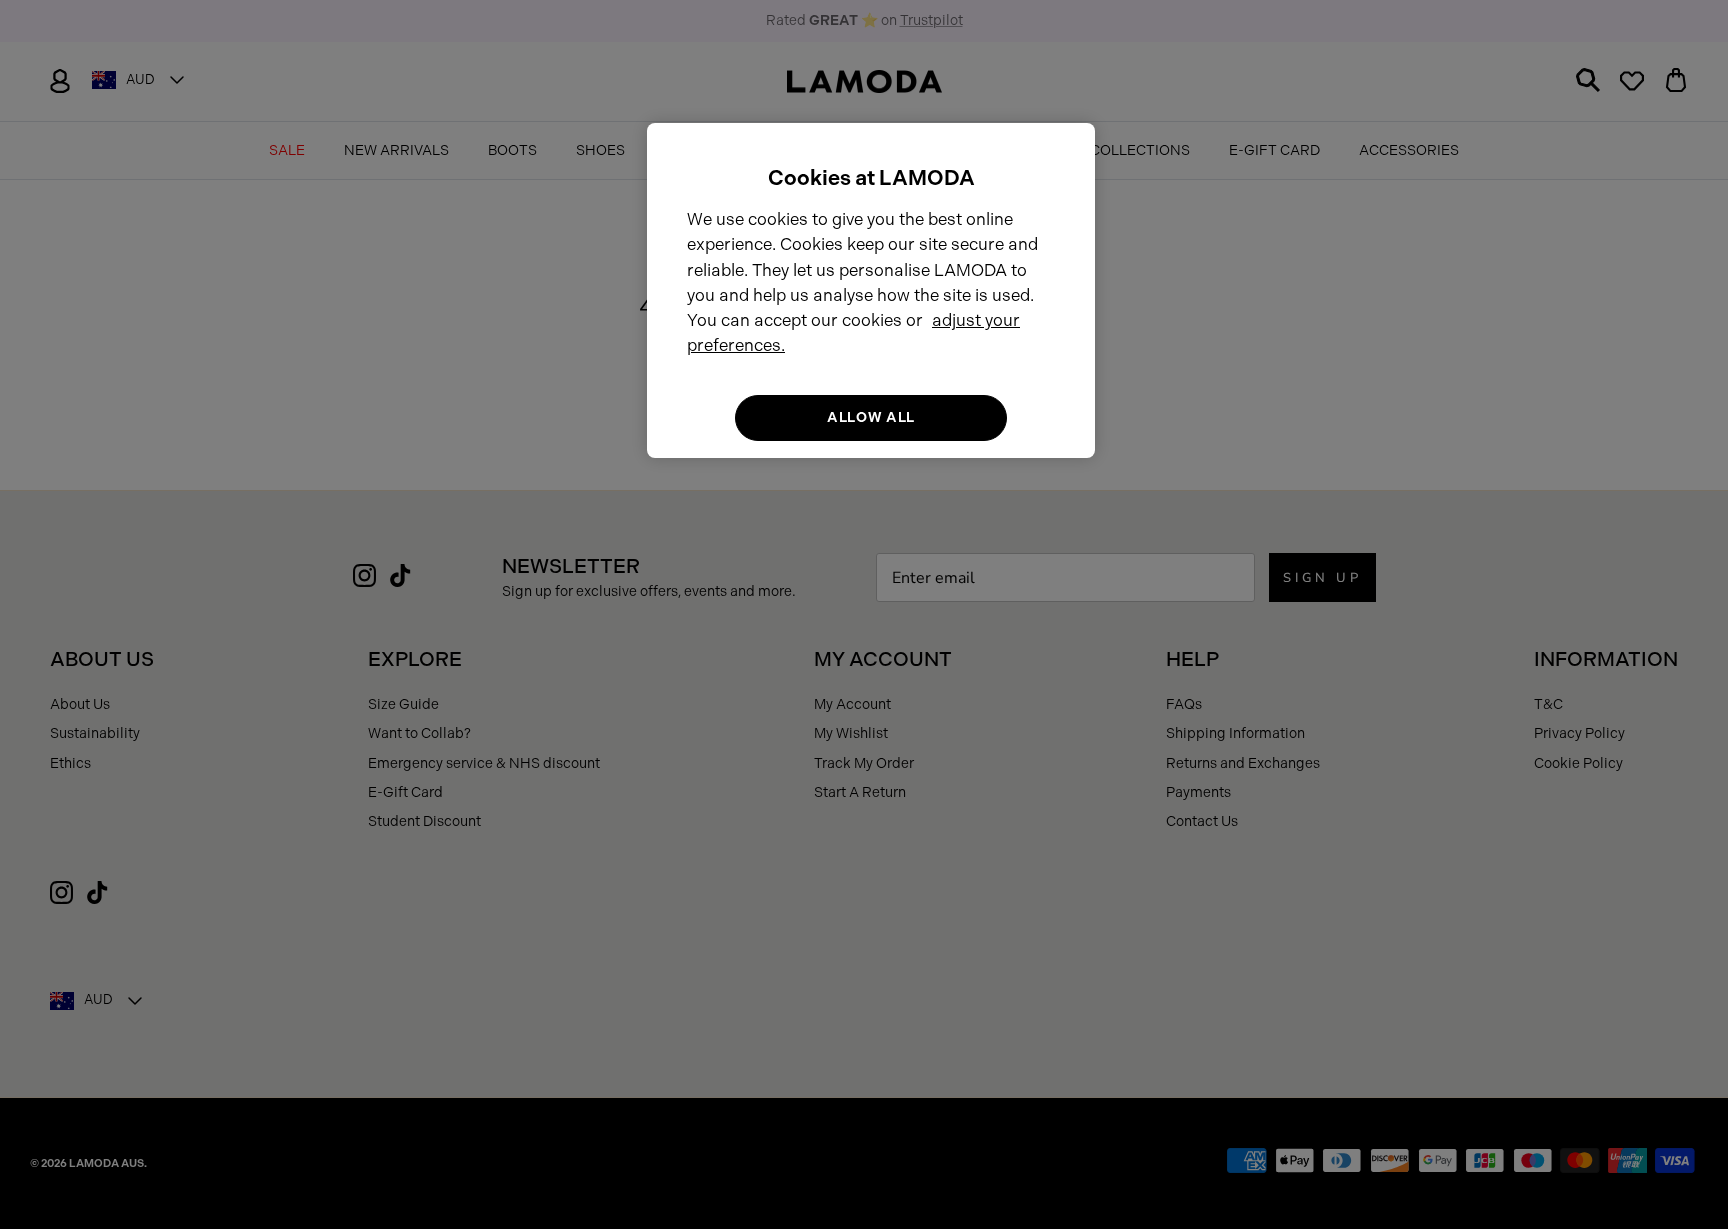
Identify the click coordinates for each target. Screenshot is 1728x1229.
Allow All (871, 417)
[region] (871, 290)
